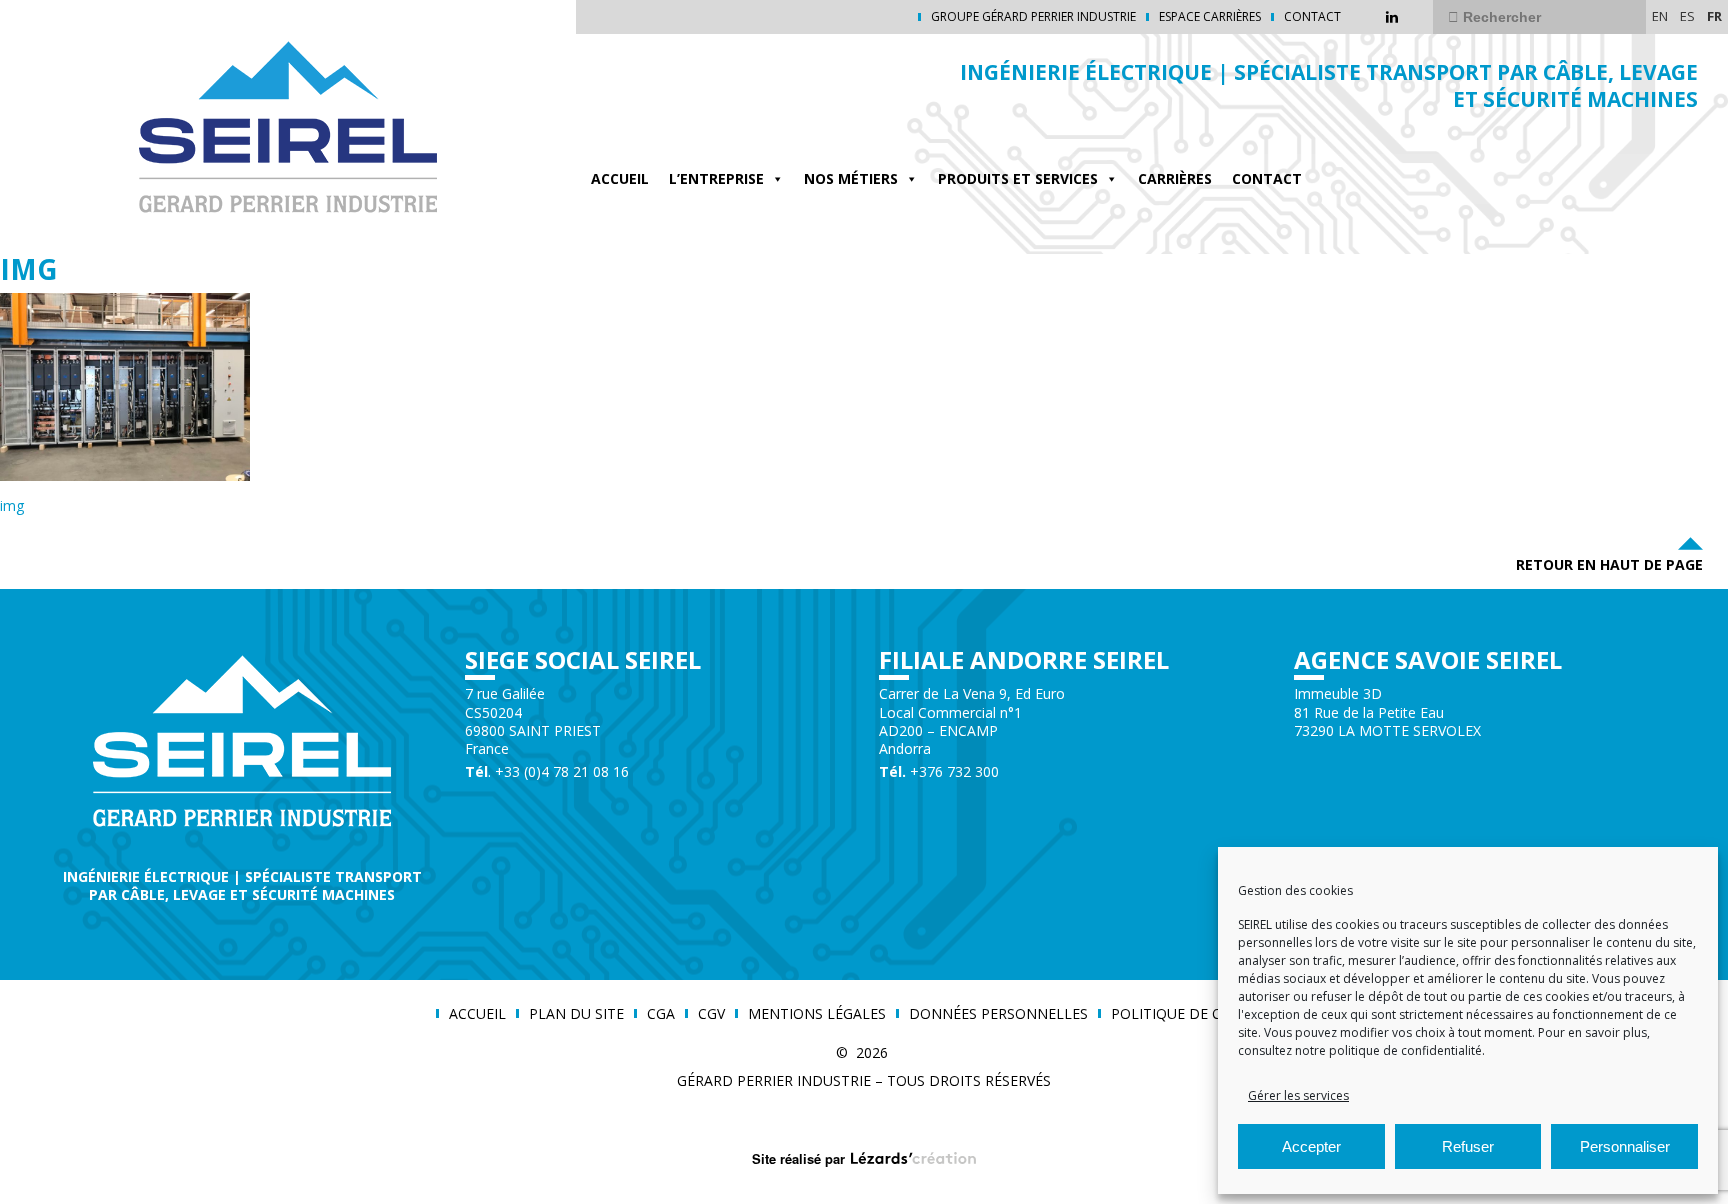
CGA (661, 1014)
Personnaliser (1625, 1146)
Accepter (1311, 1146)
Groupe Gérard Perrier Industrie (1033, 17)
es (1687, 16)
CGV (711, 1014)
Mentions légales (817, 1014)
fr (1714, 16)
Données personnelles (998, 1014)
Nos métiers (851, 178)
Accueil (620, 178)
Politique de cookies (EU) (1207, 1014)
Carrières (1175, 178)
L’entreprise (716, 178)
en (1660, 16)
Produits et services (1018, 178)
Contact (1312, 17)
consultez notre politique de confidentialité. (1361, 1050)
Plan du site (576, 1014)
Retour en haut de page (1609, 564)
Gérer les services (1298, 1095)
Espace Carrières (1210, 17)
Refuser (1468, 1146)
